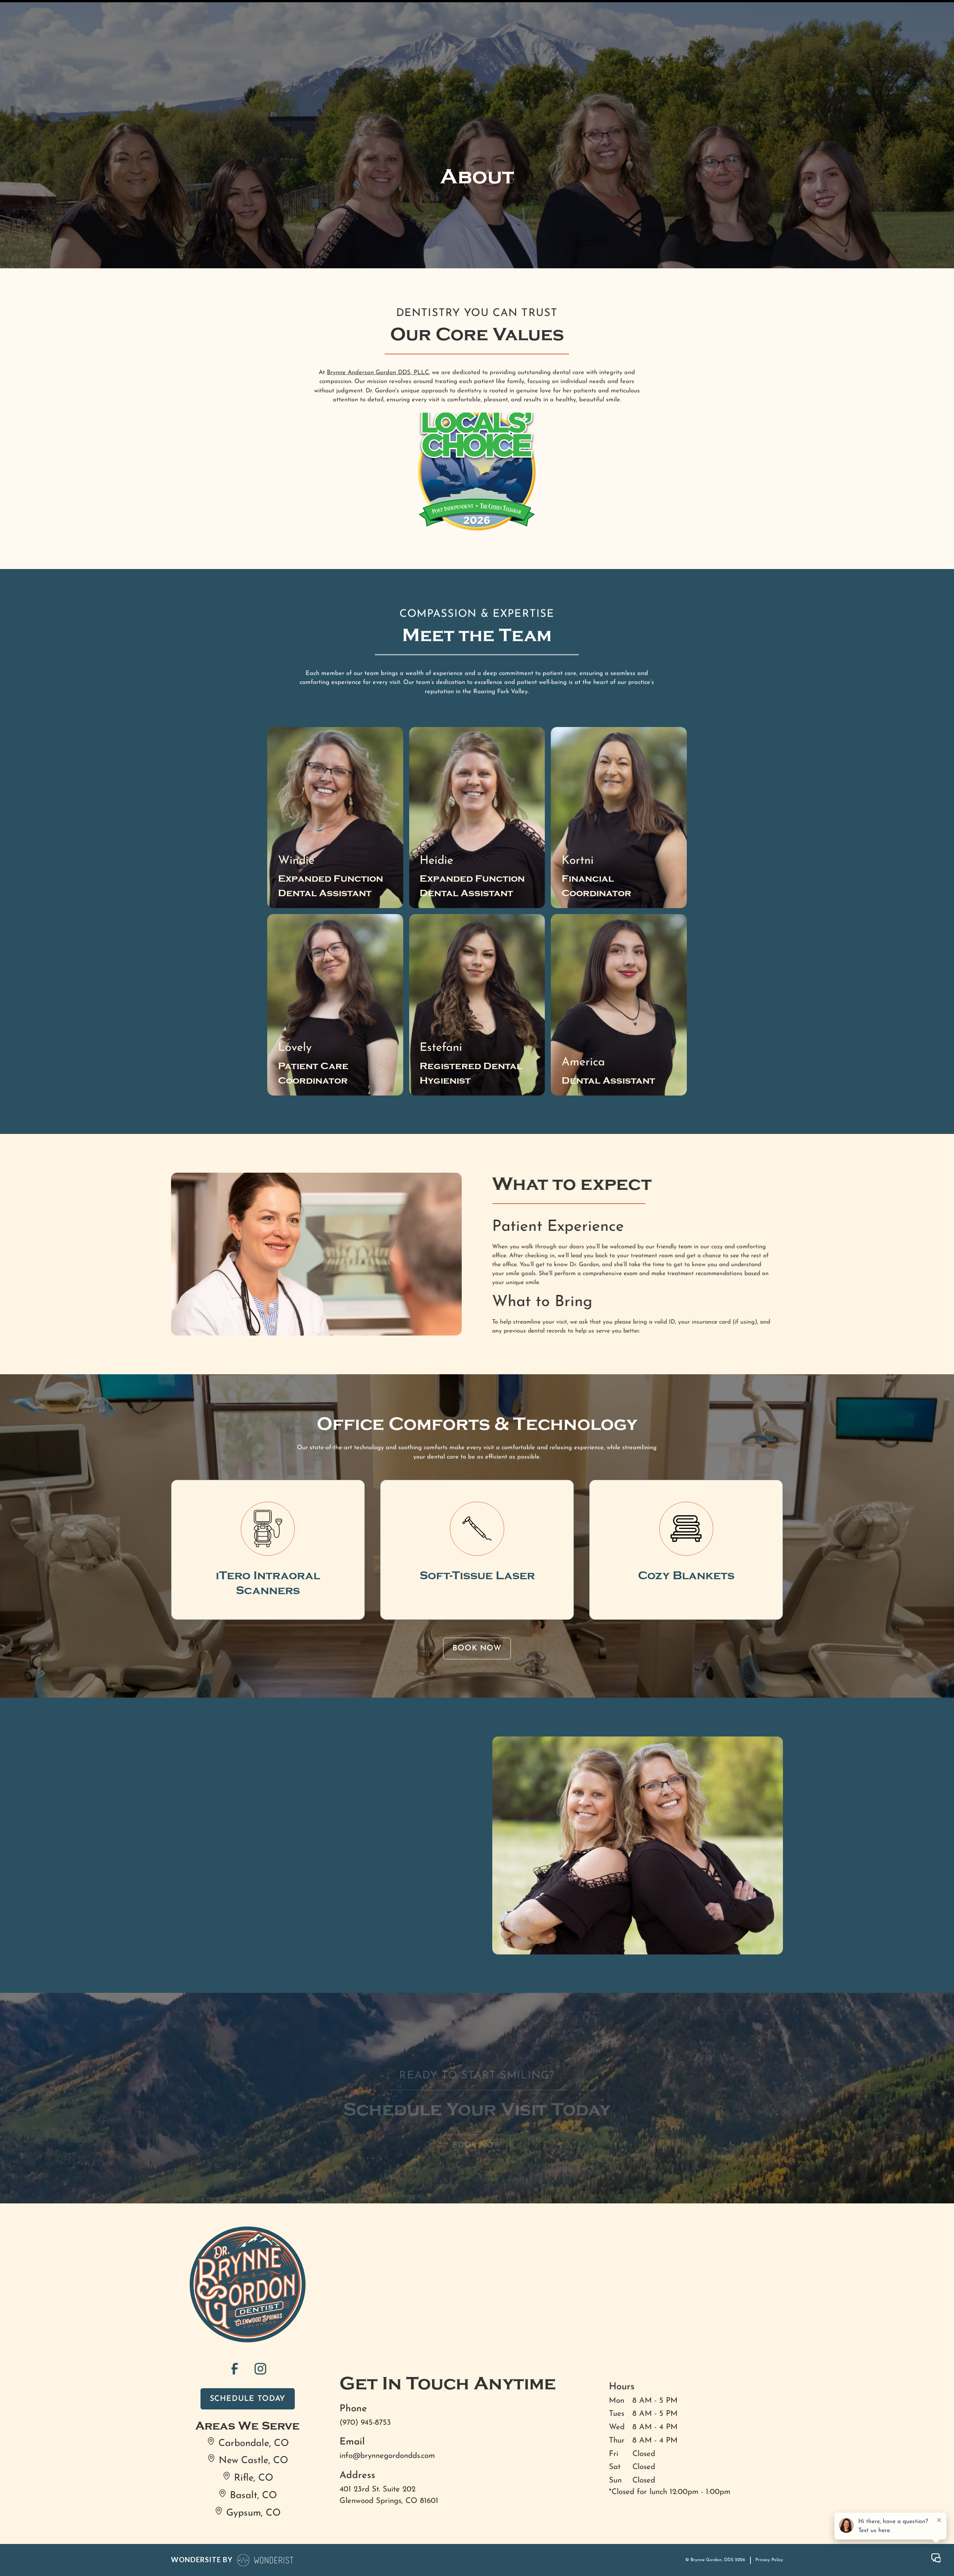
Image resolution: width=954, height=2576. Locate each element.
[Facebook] (235, 2368)
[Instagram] (260, 2368)
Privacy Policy (769, 2560)
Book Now (477, 1648)
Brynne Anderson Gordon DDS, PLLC (378, 372)
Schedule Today (248, 2399)
